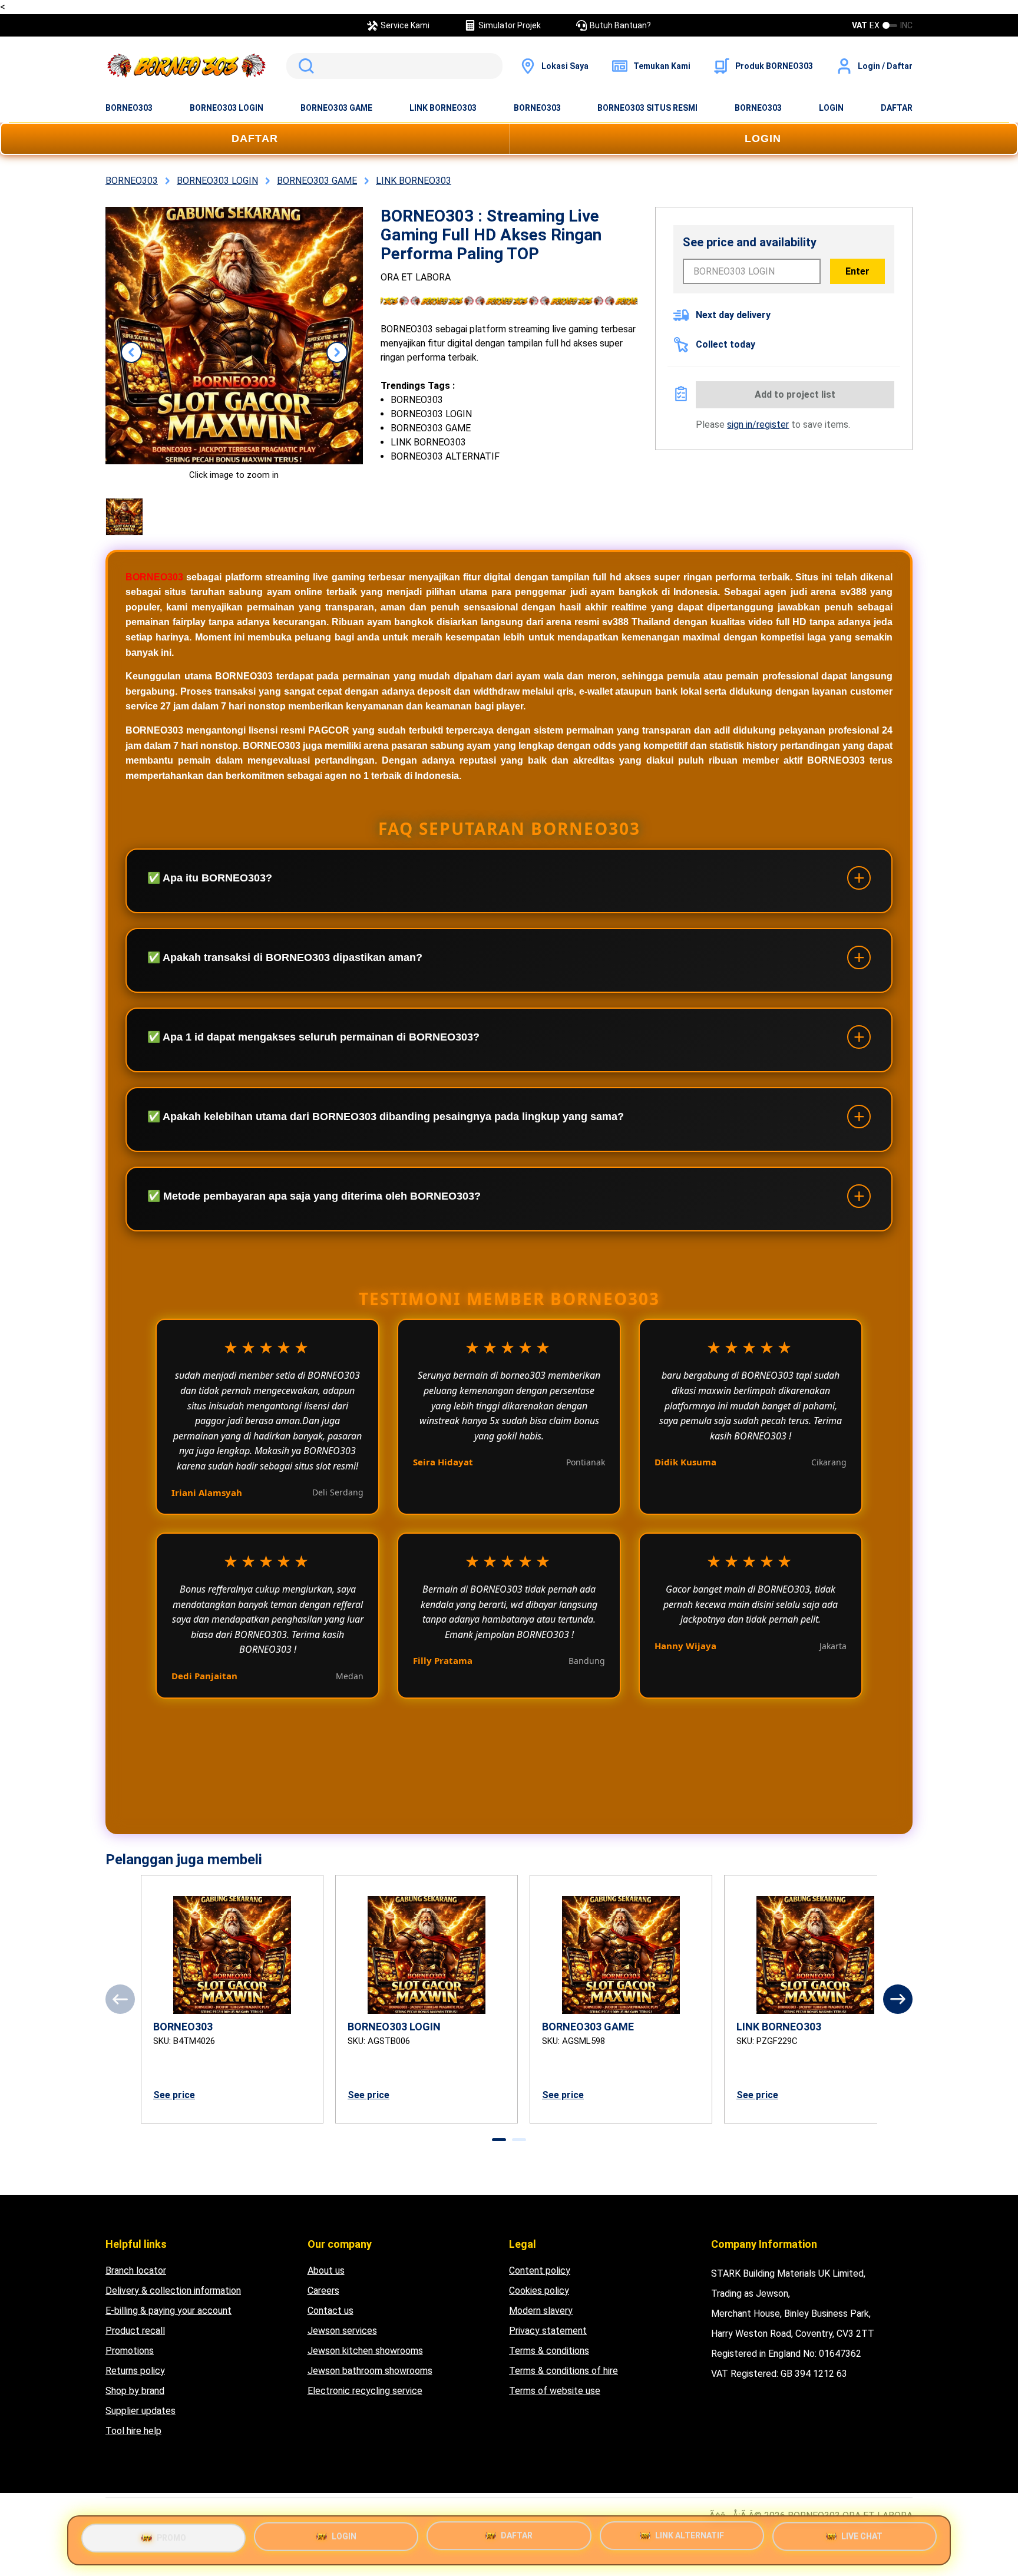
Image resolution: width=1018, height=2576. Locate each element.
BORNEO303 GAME (336, 108)
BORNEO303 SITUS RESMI (647, 108)
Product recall (135, 2331)
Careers (323, 2291)
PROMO (171, 2535)
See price (174, 2095)
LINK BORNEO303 (443, 108)
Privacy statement (548, 2331)
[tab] (499, 2140)
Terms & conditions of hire (563, 2371)
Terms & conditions (549, 2351)
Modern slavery (541, 2311)
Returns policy (135, 2371)
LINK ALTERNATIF (690, 2539)
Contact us (330, 2311)
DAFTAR (897, 108)
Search (304, 66)
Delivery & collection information (173, 2291)
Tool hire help (133, 2431)
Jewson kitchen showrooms (365, 2351)
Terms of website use (555, 2391)
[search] (394, 66)
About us (326, 2270)
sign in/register (758, 425)
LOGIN (831, 108)
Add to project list (795, 394)
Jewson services (342, 2331)
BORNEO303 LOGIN (227, 108)
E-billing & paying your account (168, 2311)
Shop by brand (135, 2391)
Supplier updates (141, 2411)
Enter (857, 271)
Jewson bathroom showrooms (370, 2371)
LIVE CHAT (862, 2540)
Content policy (540, 2270)
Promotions (130, 2351)
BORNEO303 (129, 108)
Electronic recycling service (365, 2391)
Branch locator (136, 2270)
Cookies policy (539, 2291)
